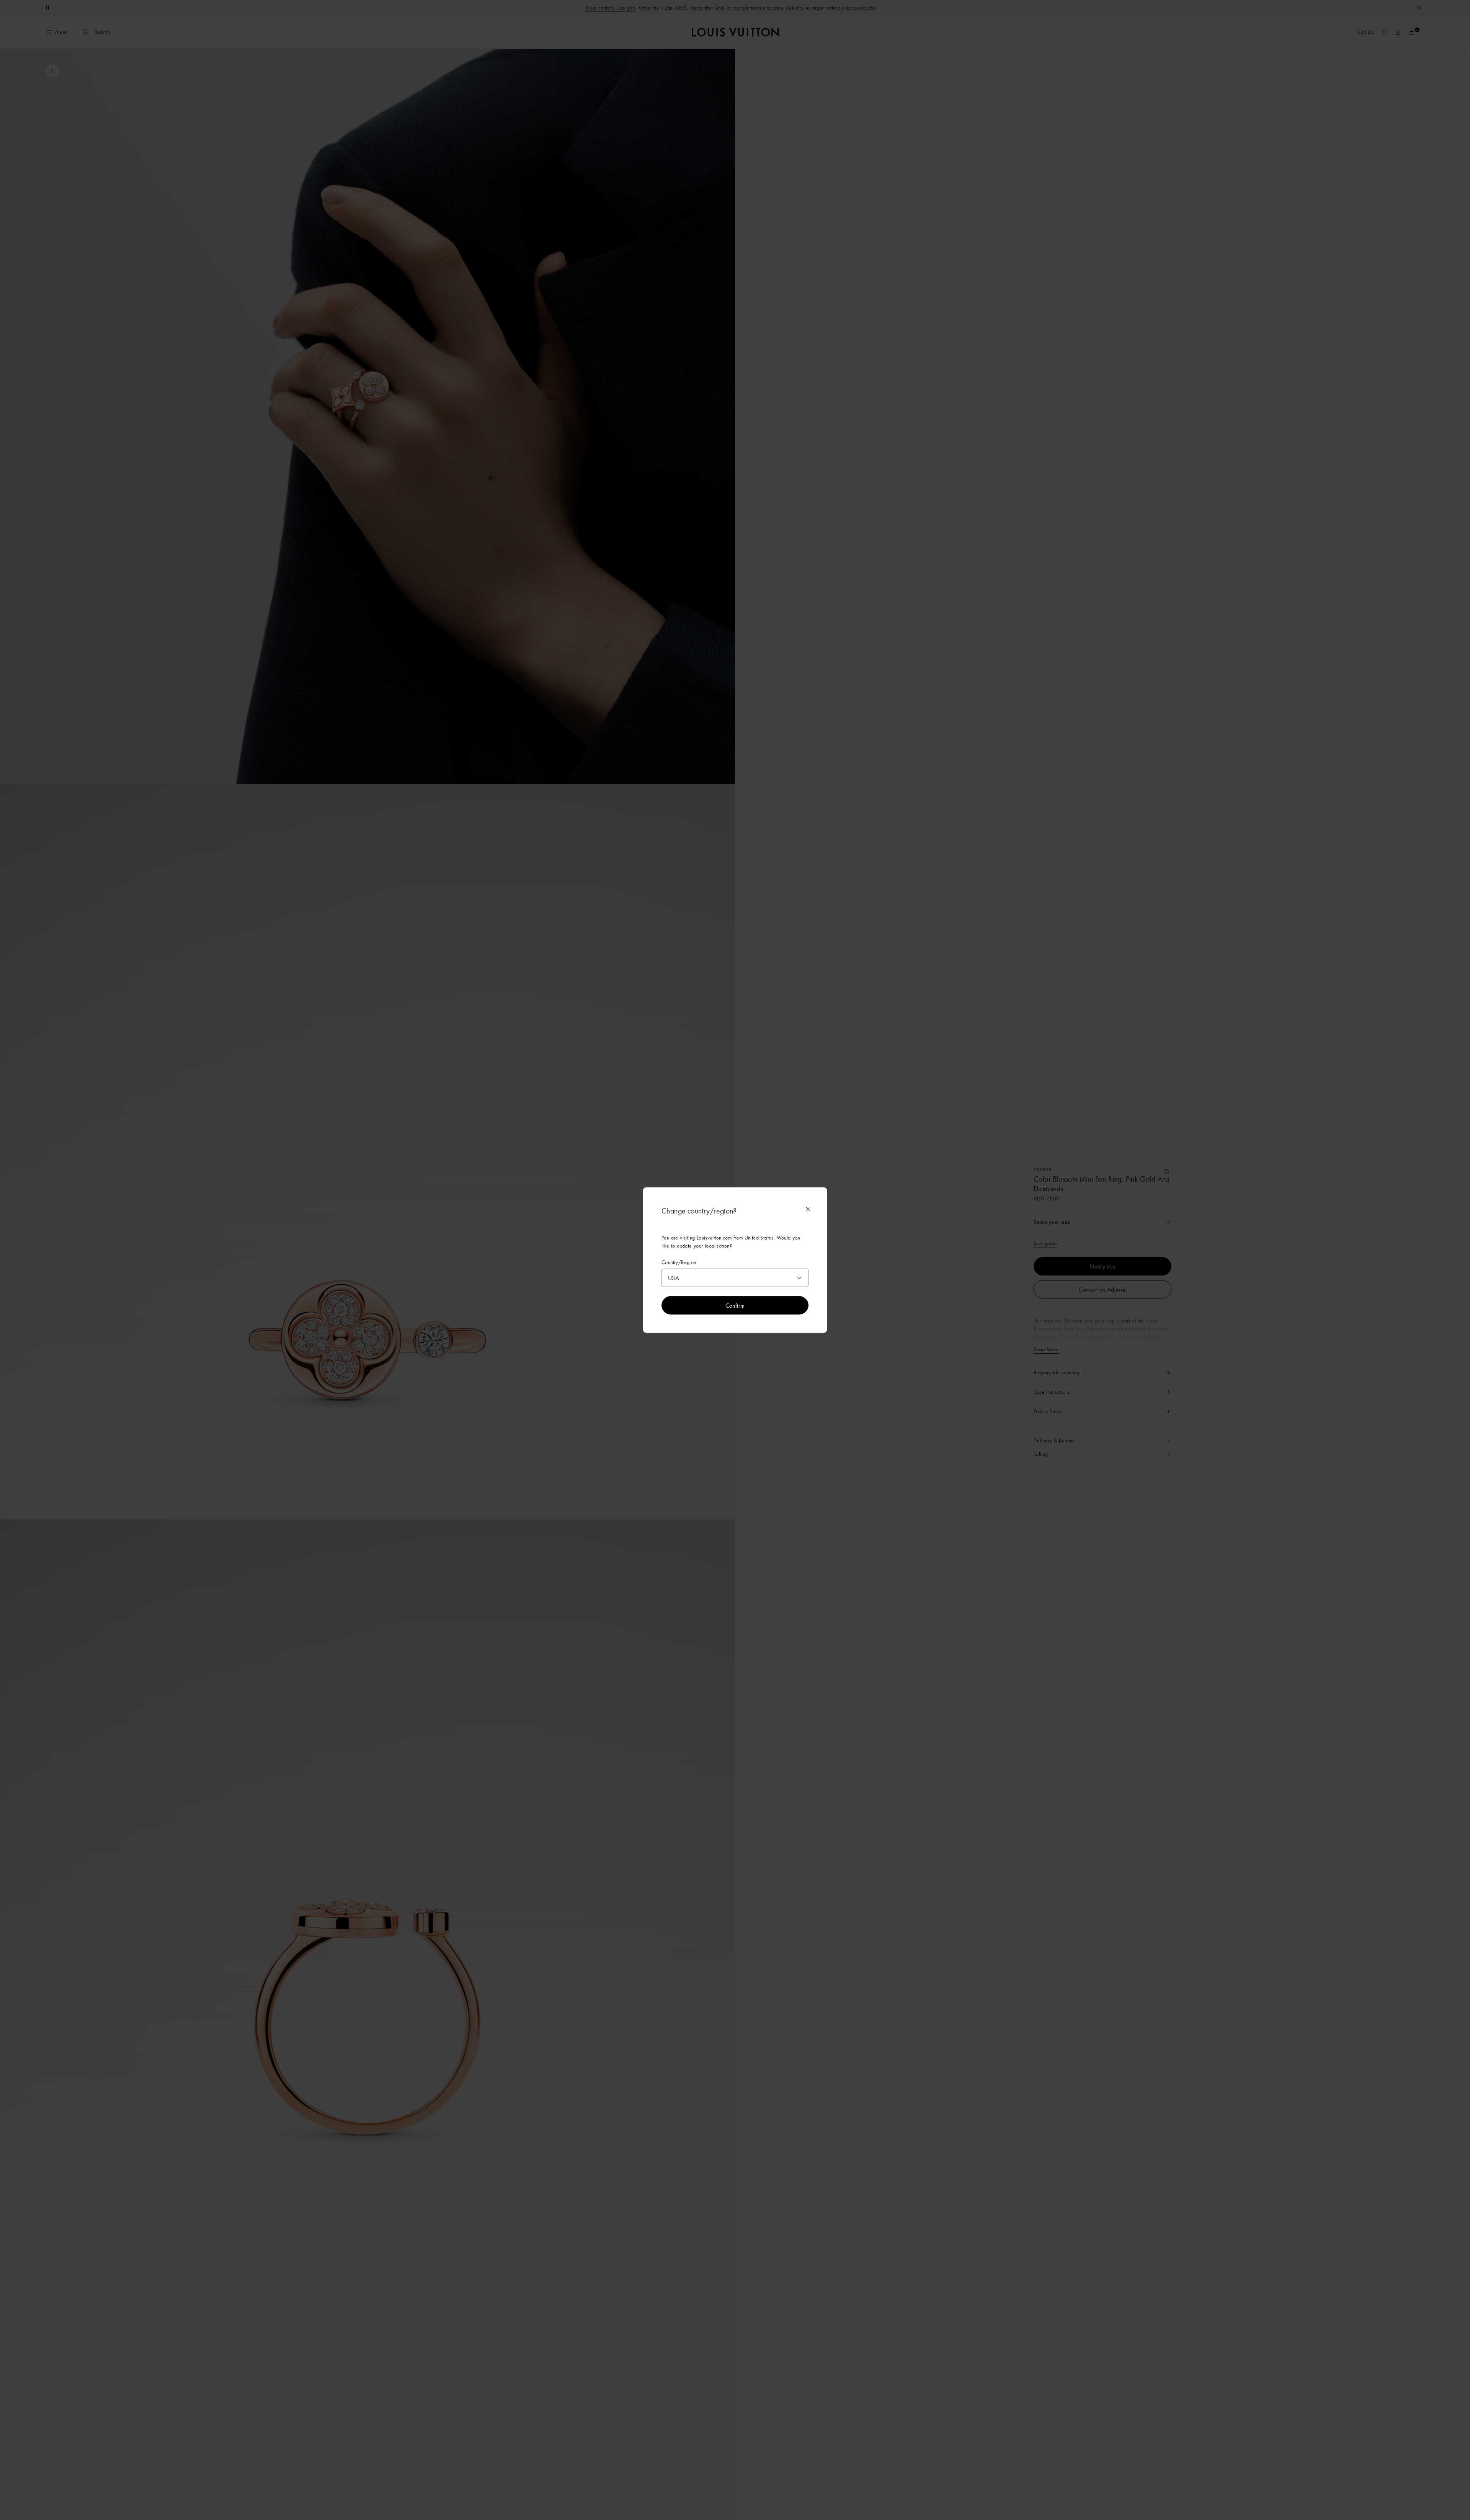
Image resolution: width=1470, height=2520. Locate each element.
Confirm (735, 1305)
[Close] (808, 1209)
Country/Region (679, 1262)
